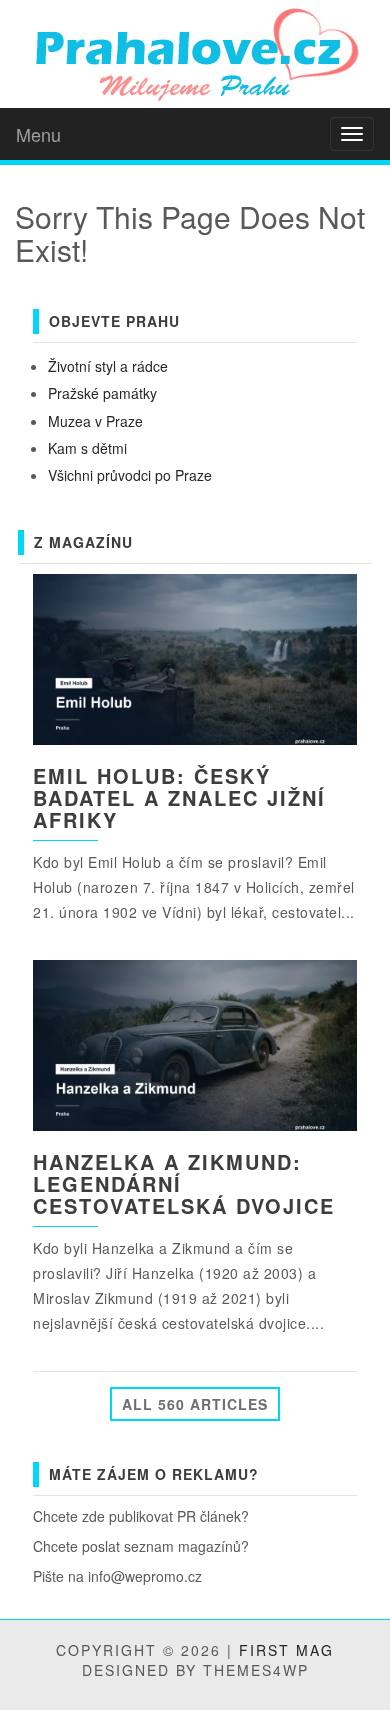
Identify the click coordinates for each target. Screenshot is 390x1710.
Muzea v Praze (95, 421)
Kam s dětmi (87, 448)
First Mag (286, 1650)
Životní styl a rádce (108, 366)
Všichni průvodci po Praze (130, 475)
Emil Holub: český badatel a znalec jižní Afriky (179, 797)
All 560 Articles (195, 1404)
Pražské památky (102, 393)
